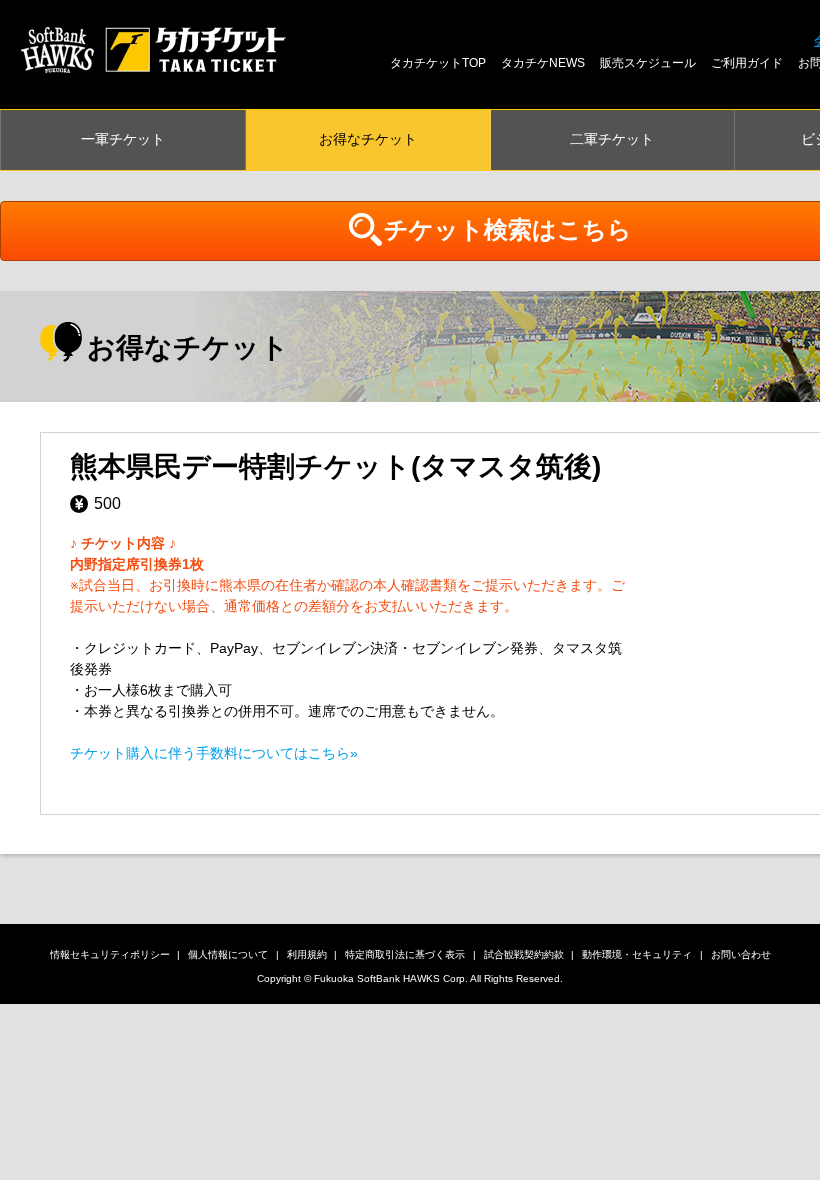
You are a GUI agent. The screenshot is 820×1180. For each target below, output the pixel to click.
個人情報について (228, 954)
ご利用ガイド (747, 63)
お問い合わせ (741, 954)
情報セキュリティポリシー (110, 954)
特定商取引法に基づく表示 (405, 954)
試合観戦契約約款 (524, 954)
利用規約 (307, 954)
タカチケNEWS (543, 63)
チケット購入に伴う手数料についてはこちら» (214, 753)
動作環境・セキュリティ (637, 954)
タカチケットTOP (438, 63)
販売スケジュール (648, 63)
